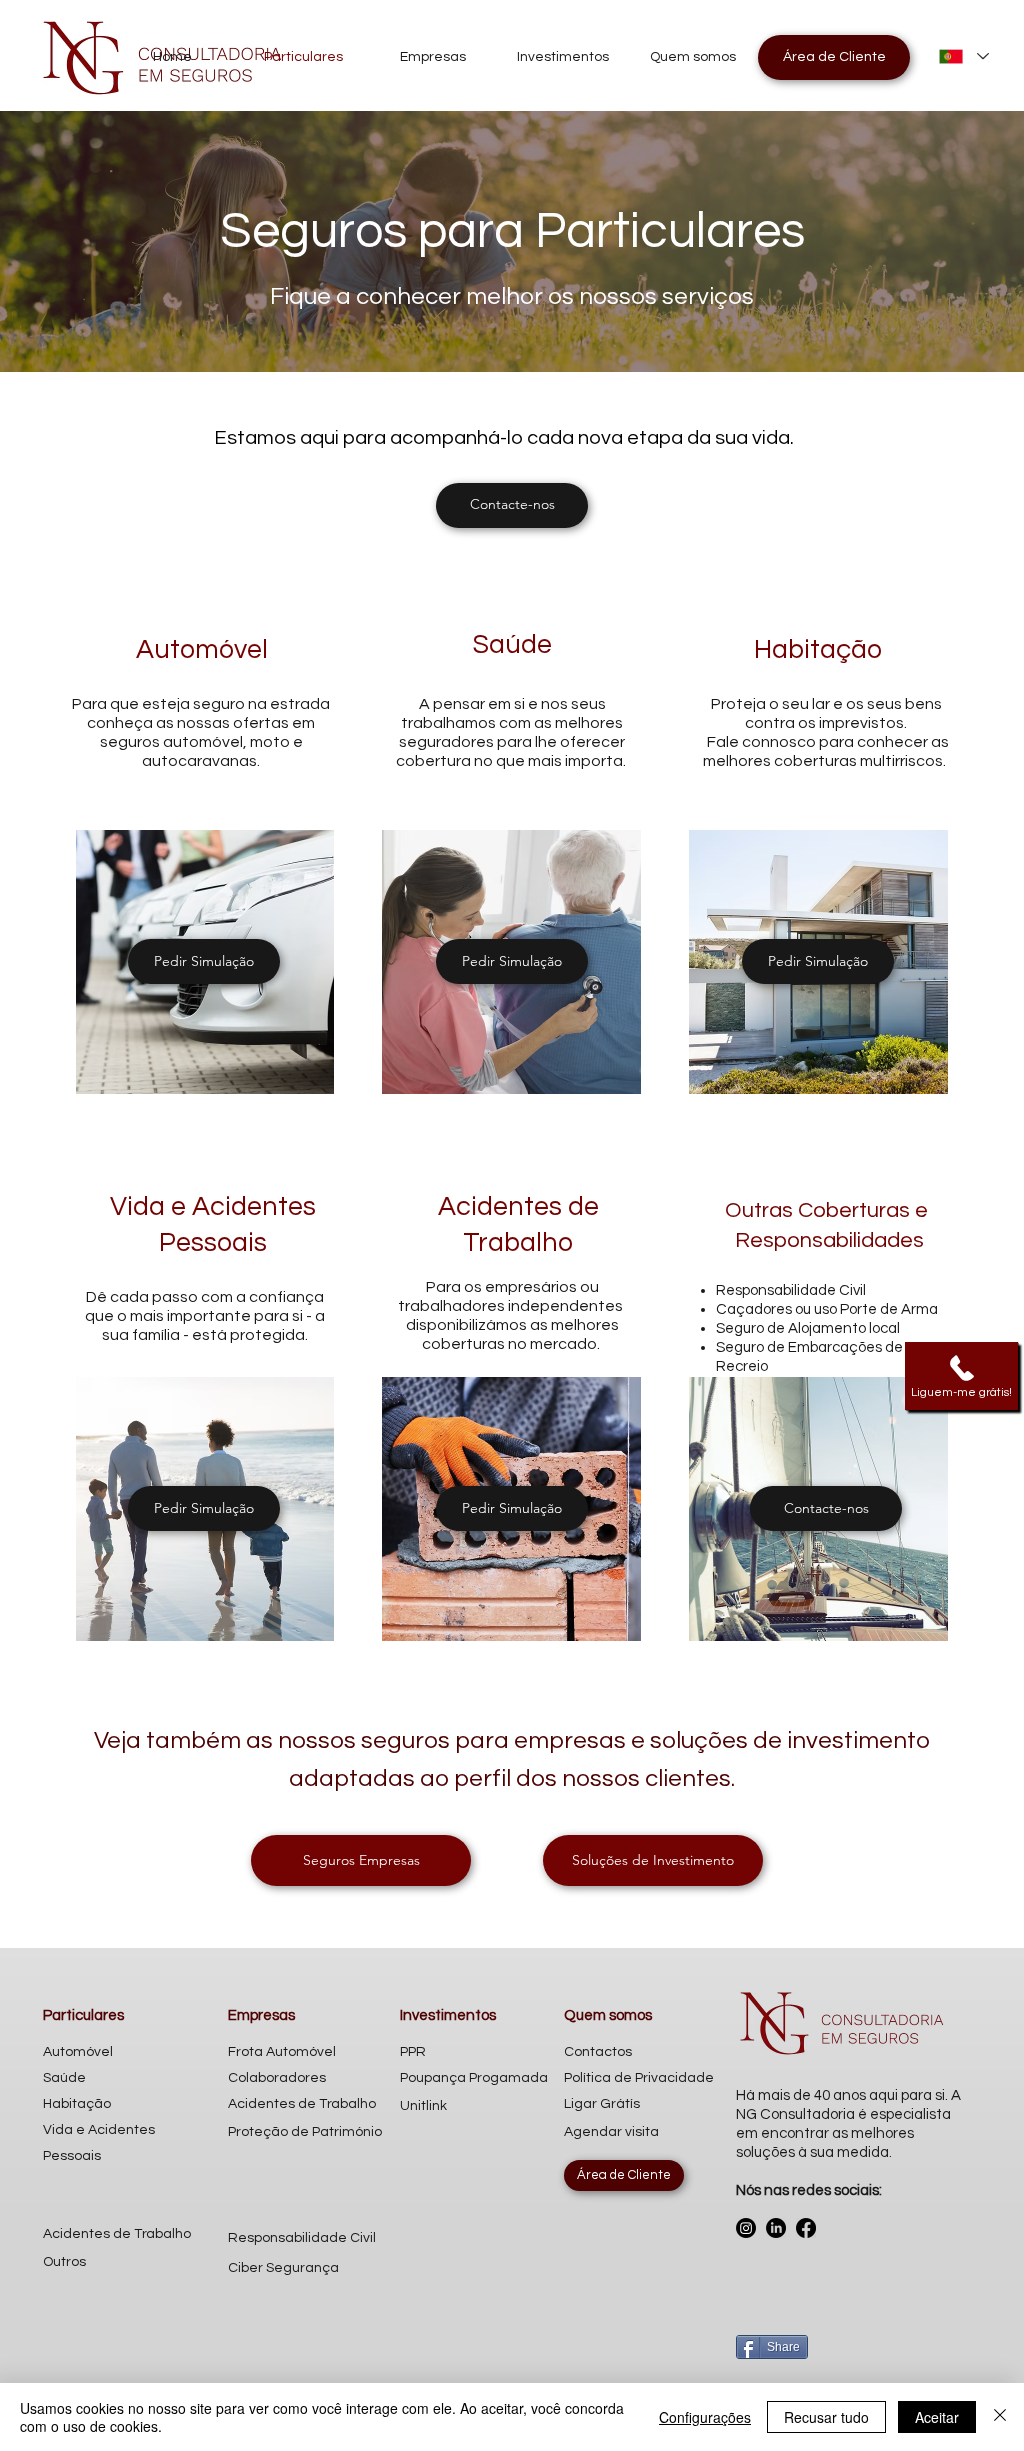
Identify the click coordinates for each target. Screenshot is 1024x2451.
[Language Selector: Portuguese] (963, 56)
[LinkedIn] (776, 2228)
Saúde (64, 2078)
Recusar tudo (826, 2417)
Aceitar (937, 2417)
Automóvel (78, 2052)
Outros (64, 2262)
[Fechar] (1000, 2417)
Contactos (598, 2052)
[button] (961, 1376)
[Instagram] (746, 2228)
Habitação (77, 2104)
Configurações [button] (705, 2417)
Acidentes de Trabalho (117, 2234)
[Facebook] (806, 2228)
